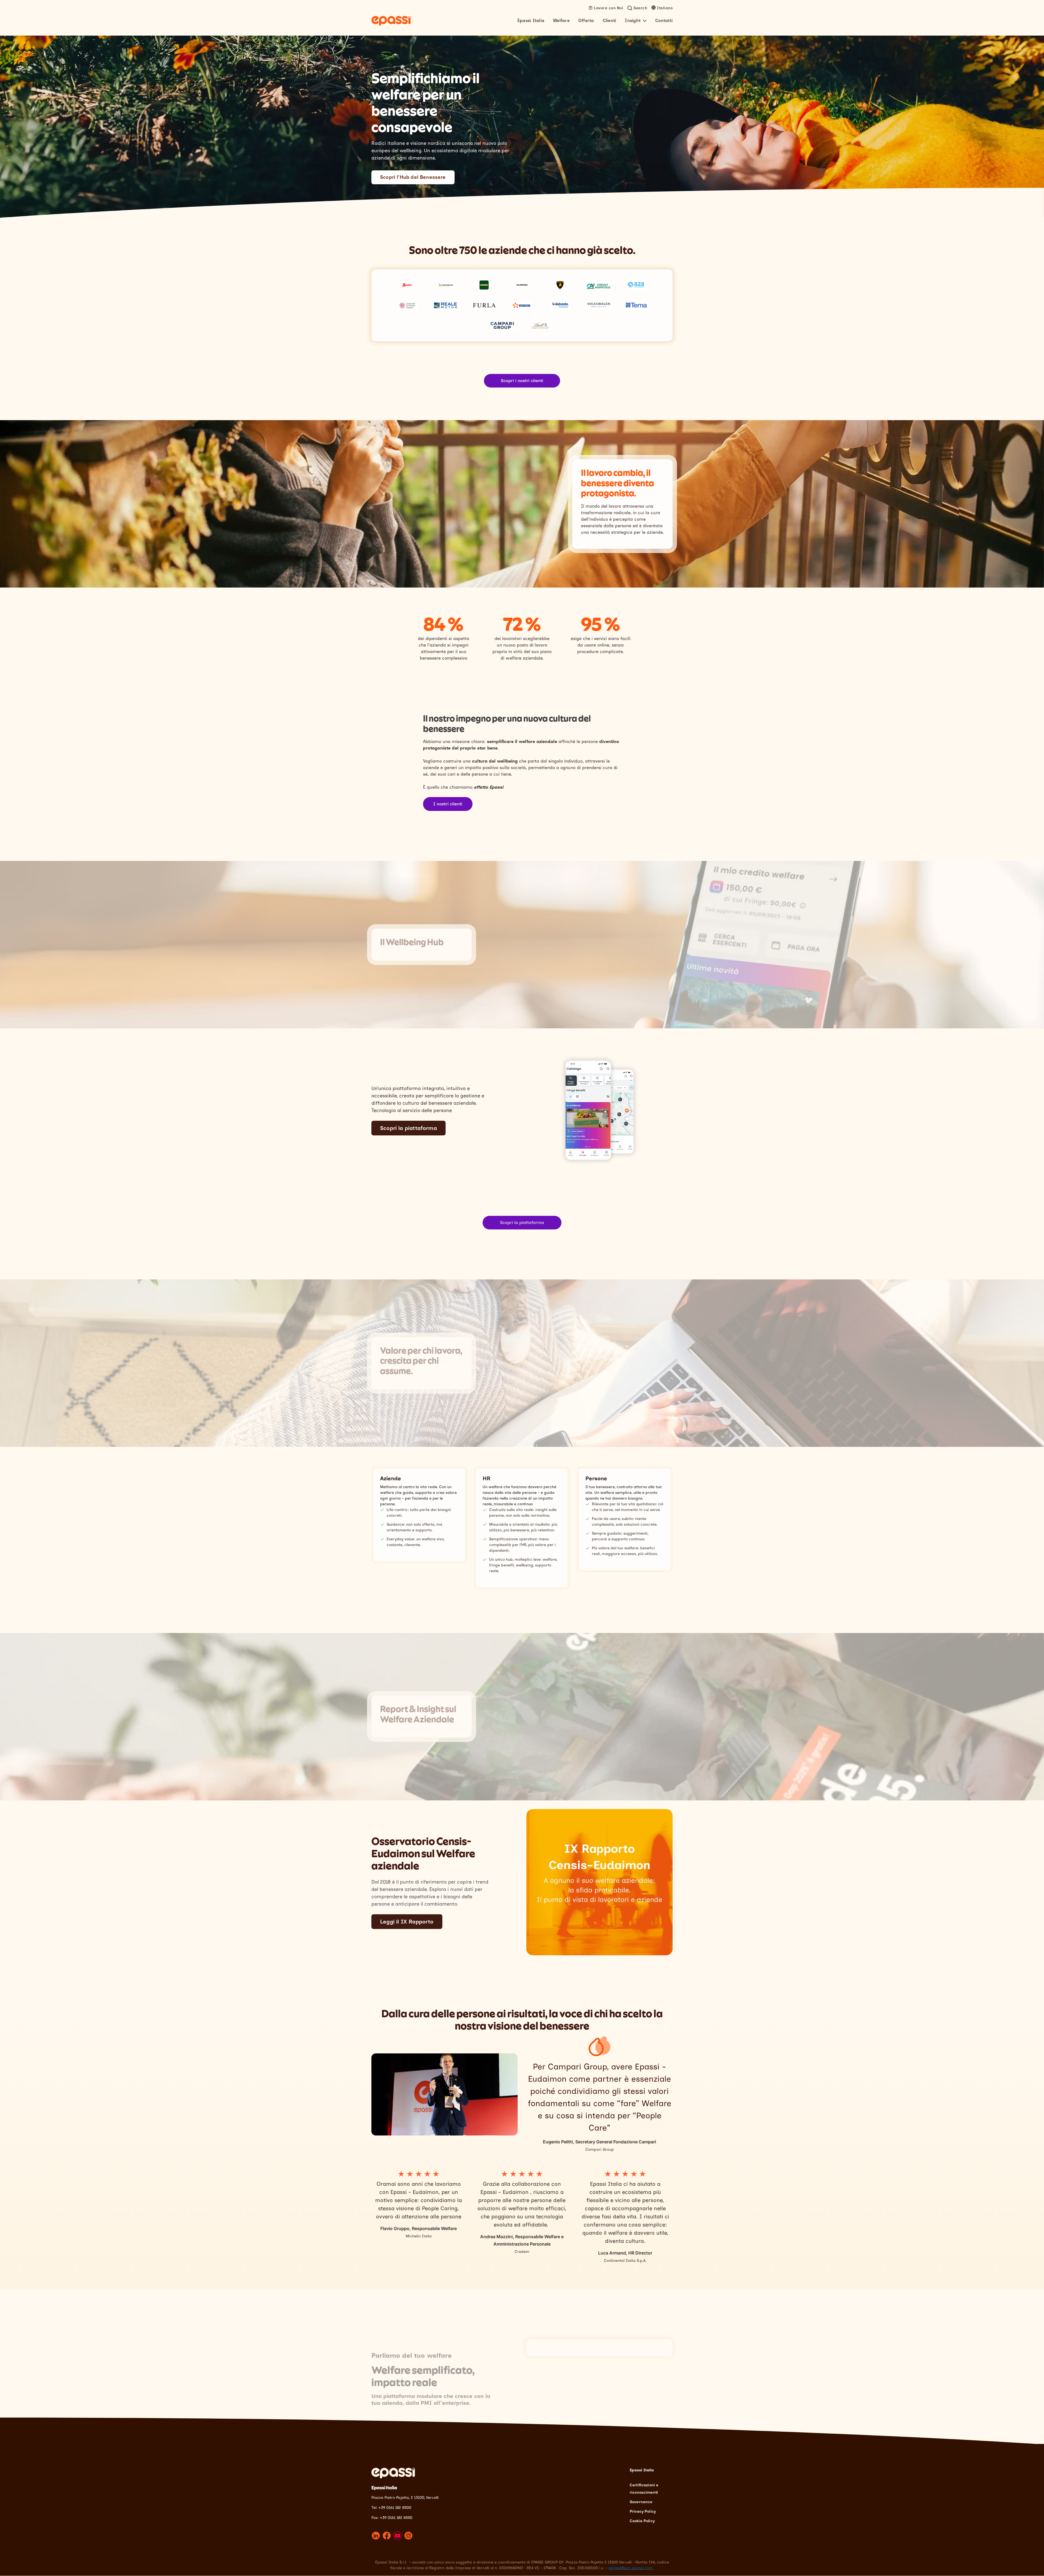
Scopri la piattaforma (408, 1128)
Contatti (664, 21)
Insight (633, 21)
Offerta (586, 21)
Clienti (610, 21)
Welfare (561, 21)
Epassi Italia (531, 21)
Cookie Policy (642, 2521)
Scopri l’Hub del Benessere (413, 177)
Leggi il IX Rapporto (407, 1922)
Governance (641, 2502)
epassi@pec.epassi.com (631, 2568)
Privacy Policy (643, 2511)
